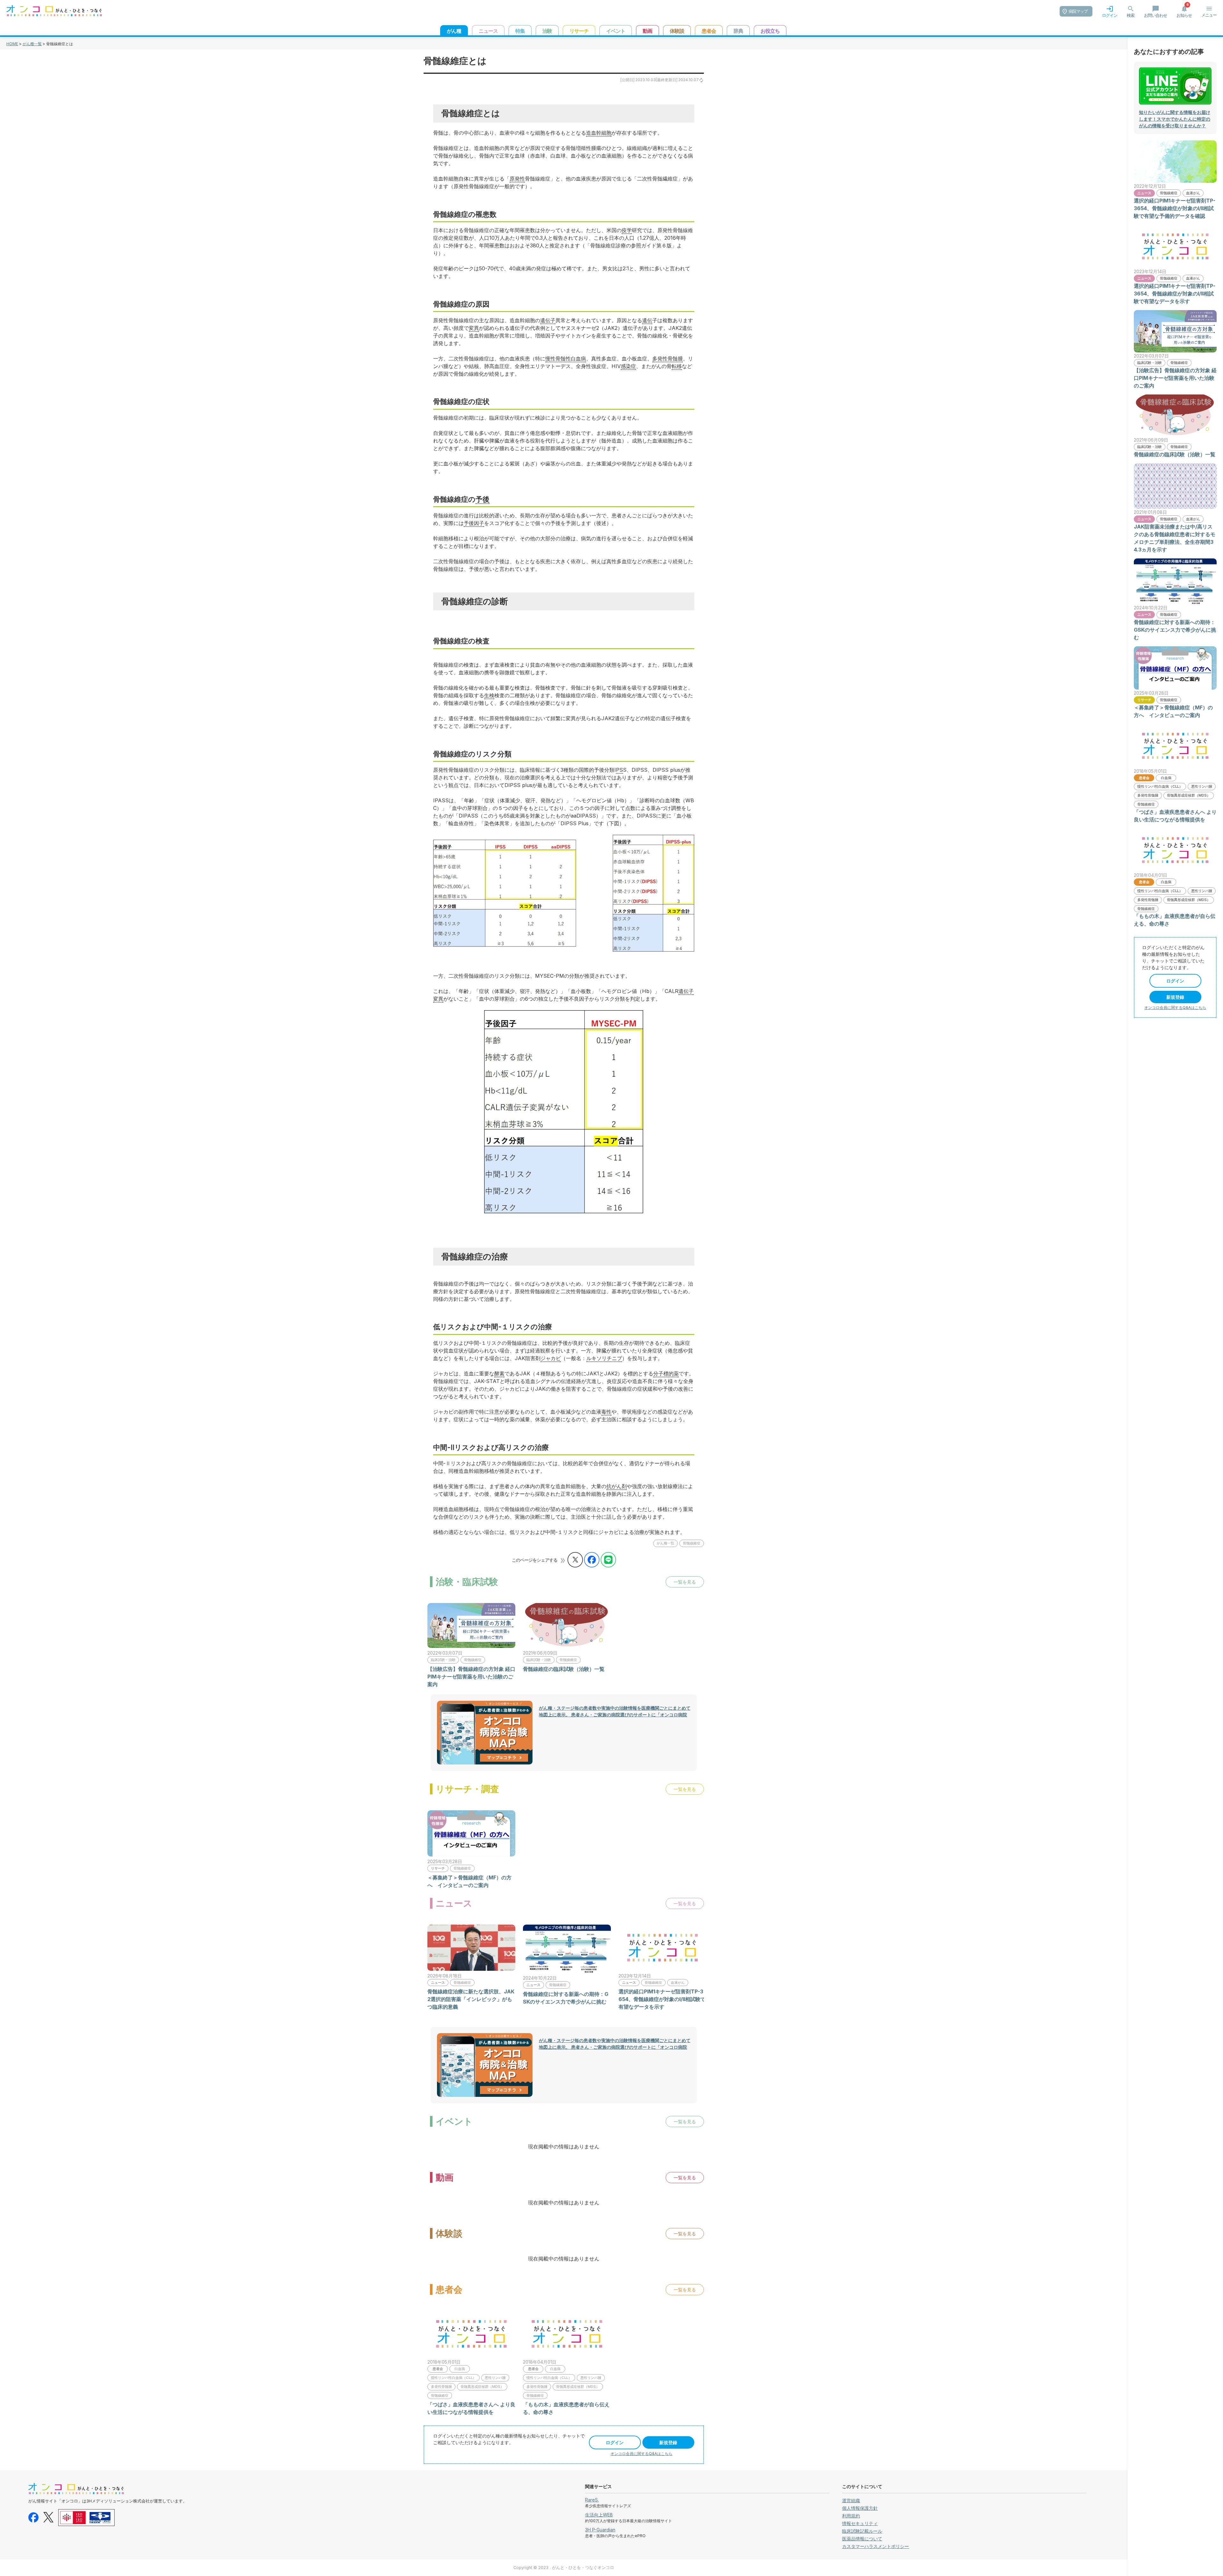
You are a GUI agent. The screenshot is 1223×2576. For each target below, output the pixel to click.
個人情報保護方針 (860, 2508)
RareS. (592, 2500)
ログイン (615, 2442)
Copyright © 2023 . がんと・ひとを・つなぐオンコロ (564, 2568)
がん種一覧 (32, 44)
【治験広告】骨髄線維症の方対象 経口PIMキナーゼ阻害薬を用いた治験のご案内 (471, 1677)
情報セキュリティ (860, 2523)
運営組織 (851, 2500)
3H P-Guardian (600, 2530)
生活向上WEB (599, 2515)
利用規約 (851, 2516)
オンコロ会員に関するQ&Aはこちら (641, 2454)
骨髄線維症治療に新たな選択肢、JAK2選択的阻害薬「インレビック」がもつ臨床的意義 (471, 1999)
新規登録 (668, 2442)
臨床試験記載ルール (862, 2531)
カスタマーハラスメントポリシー (876, 2546)
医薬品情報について (862, 2539)
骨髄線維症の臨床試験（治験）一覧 (564, 1669)
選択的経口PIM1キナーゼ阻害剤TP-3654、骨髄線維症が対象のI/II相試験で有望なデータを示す (662, 1999)
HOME (12, 44)
